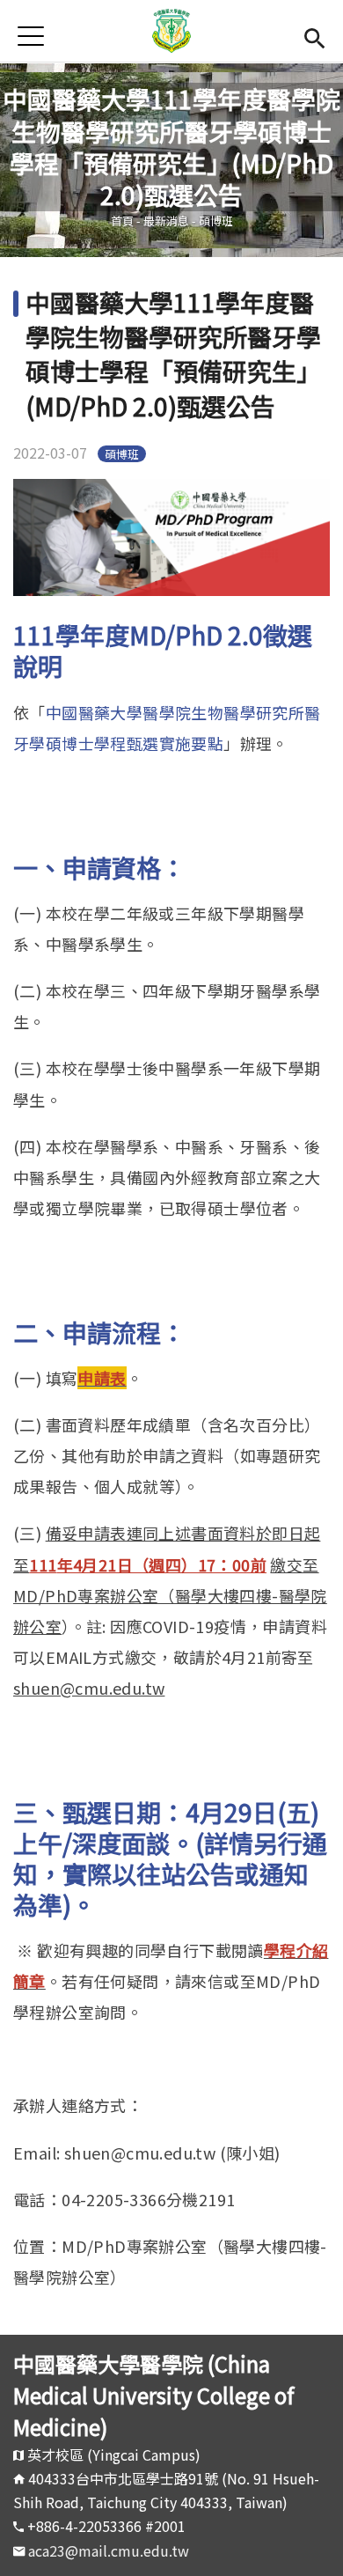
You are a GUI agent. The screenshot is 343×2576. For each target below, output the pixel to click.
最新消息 (166, 221)
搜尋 (314, 36)
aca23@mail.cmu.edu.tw (109, 2550)
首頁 (122, 221)
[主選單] (31, 36)
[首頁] (172, 31)
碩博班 (216, 221)
